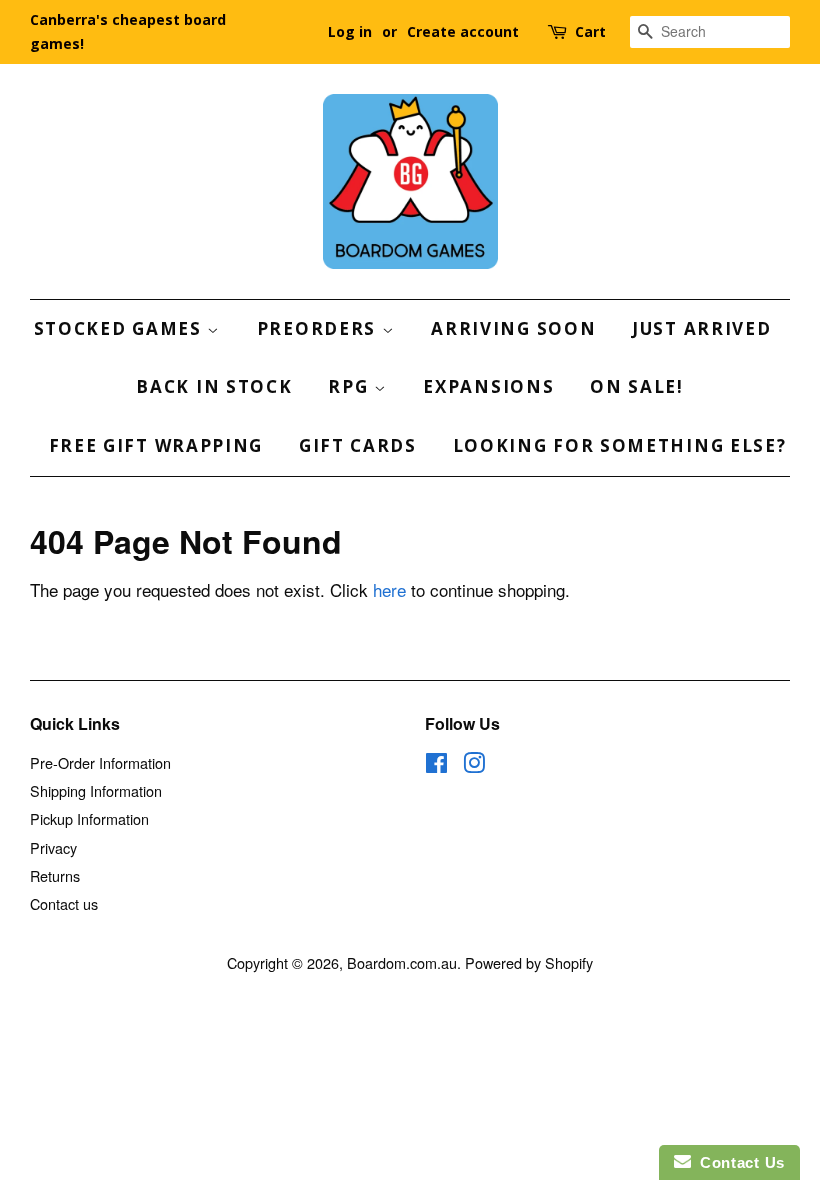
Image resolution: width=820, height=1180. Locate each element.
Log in (350, 31)
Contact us (64, 903)
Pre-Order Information (100, 762)
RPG (351, 386)
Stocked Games (121, 328)
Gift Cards (358, 445)
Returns (55, 875)
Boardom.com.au (402, 962)
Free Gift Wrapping (156, 445)
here (389, 589)
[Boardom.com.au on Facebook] (436, 765)
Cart (590, 31)
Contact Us (738, 1162)
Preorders (319, 328)
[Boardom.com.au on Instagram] (474, 765)
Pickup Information (89, 818)
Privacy (53, 847)
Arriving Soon (513, 328)
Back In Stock (214, 386)
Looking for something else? (620, 445)
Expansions (488, 386)
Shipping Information (96, 790)
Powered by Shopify (529, 962)
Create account (463, 31)
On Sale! (637, 386)
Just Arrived (701, 328)
